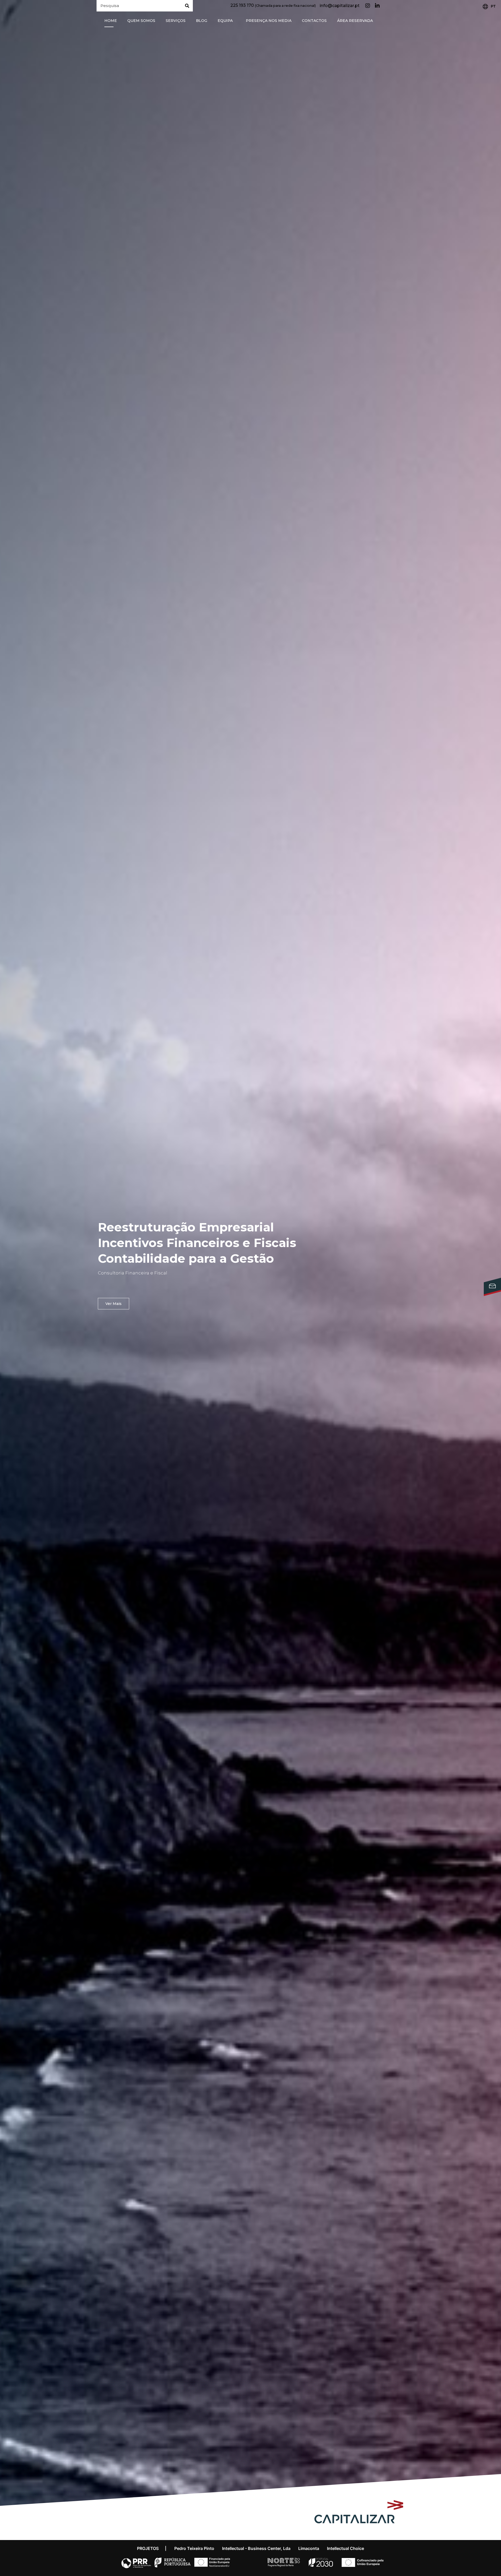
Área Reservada (355, 21)
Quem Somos (141, 21)
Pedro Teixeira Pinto (194, 2548)
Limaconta (309, 2548)
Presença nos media (269, 21)
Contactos (314, 21)
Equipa (225, 21)
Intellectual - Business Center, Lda (256, 2548)
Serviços (176, 21)
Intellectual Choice (345, 2548)
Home (111, 21)
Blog (202, 21)
